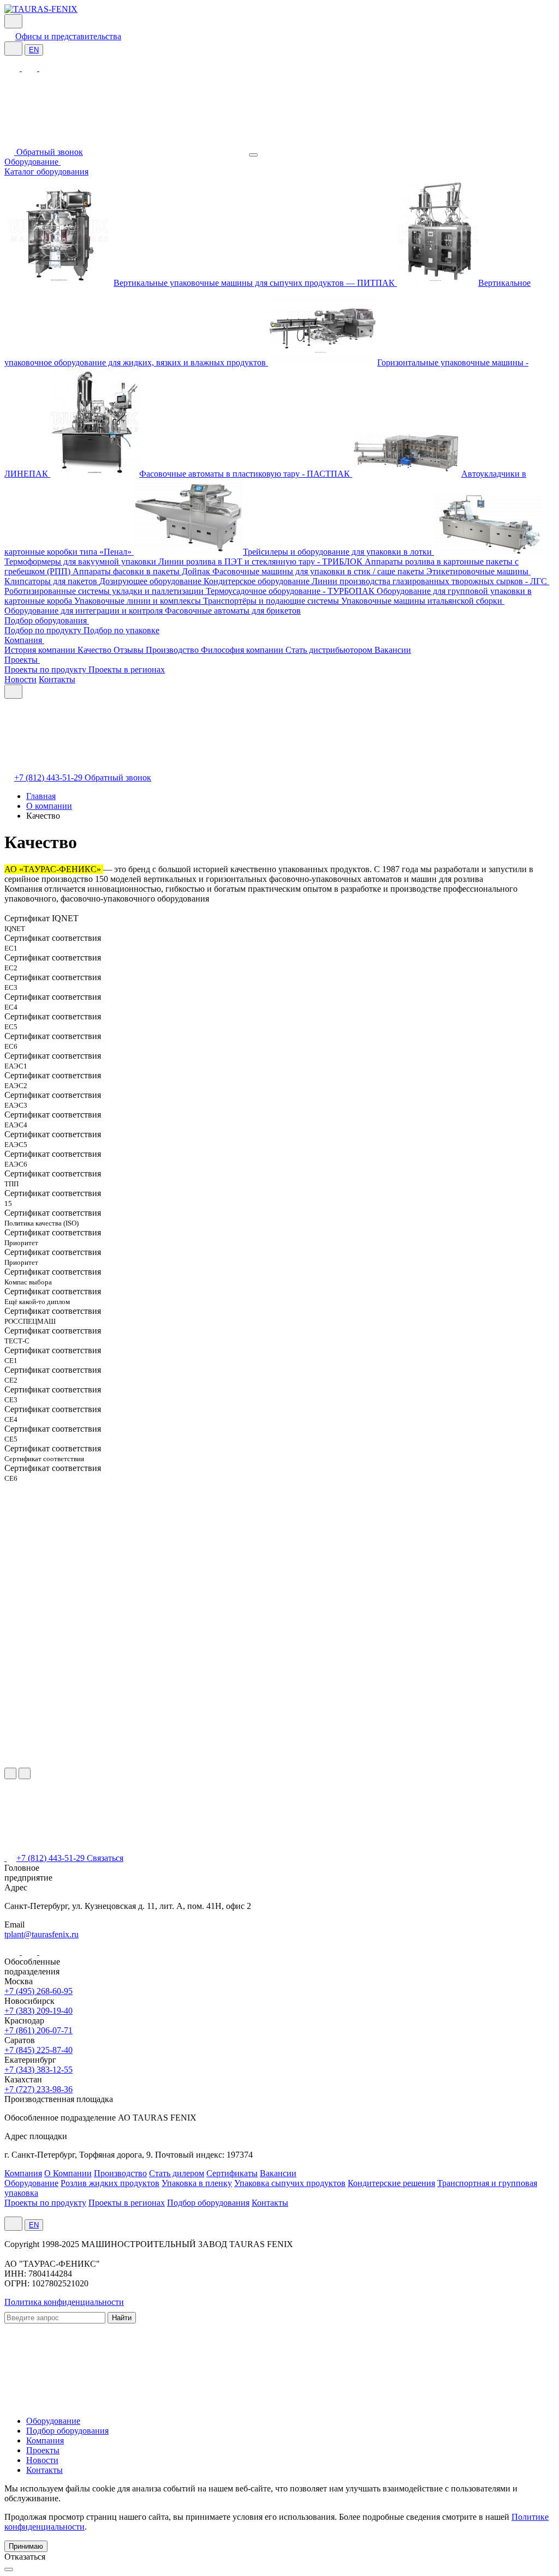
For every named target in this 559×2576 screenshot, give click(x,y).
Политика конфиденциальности (64, 2302)
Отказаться (25, 2557)
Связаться (105, 1858)
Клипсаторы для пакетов (52, 581)
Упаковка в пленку (197, 2183)
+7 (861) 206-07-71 (38, 2030)
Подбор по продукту (44, 630)
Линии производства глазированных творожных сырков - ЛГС (430, 581)
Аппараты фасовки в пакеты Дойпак (142, 571)
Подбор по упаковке (121, 630)
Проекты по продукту (46, 669)
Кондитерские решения (391, 2183)
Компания (24, 640)
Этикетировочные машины (478, 571)
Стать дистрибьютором (330, 650)
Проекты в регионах (127, 669)
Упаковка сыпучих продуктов (290, 2183)
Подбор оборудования (47, 620)
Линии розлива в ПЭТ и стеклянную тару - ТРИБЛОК (261, 562)
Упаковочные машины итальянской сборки (423, 601)
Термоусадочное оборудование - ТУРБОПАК (291, 591)
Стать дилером (177, 2173)
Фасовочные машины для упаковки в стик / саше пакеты (319, 571)
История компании (41, 650)
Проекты (22, 660)
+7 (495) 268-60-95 (38, 1991)
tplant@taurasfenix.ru (41, 1934)
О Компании (68, 2173)
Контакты (57, 679)
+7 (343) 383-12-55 (38, 2070)
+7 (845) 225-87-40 (38, 2050)
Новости (20, 679)
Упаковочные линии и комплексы (139, 601)
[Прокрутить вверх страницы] (9, 2569)
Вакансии (393, 650)
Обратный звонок (50, 152)
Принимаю (26, 2546)
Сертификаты (232, 2173)
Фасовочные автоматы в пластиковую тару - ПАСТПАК (246, 474)
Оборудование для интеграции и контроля (85, 611)
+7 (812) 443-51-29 (49, 777)
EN (34, 50)
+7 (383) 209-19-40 (38, 2011)
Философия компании (243, 650)
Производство (173, 650)
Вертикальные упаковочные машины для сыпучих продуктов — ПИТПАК (255, 283)
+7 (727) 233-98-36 (38, 2089)
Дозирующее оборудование (151, 581)
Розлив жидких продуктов (110, 2183)
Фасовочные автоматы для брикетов (233, 611)
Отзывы (130, 650)
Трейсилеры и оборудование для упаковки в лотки (338, 552)
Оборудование (32, 162)
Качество (96, 650)
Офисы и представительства (68, 36)
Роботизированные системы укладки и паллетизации (105, 591)
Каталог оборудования (46, 172)
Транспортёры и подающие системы (272, 601)
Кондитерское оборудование (258, 581)
